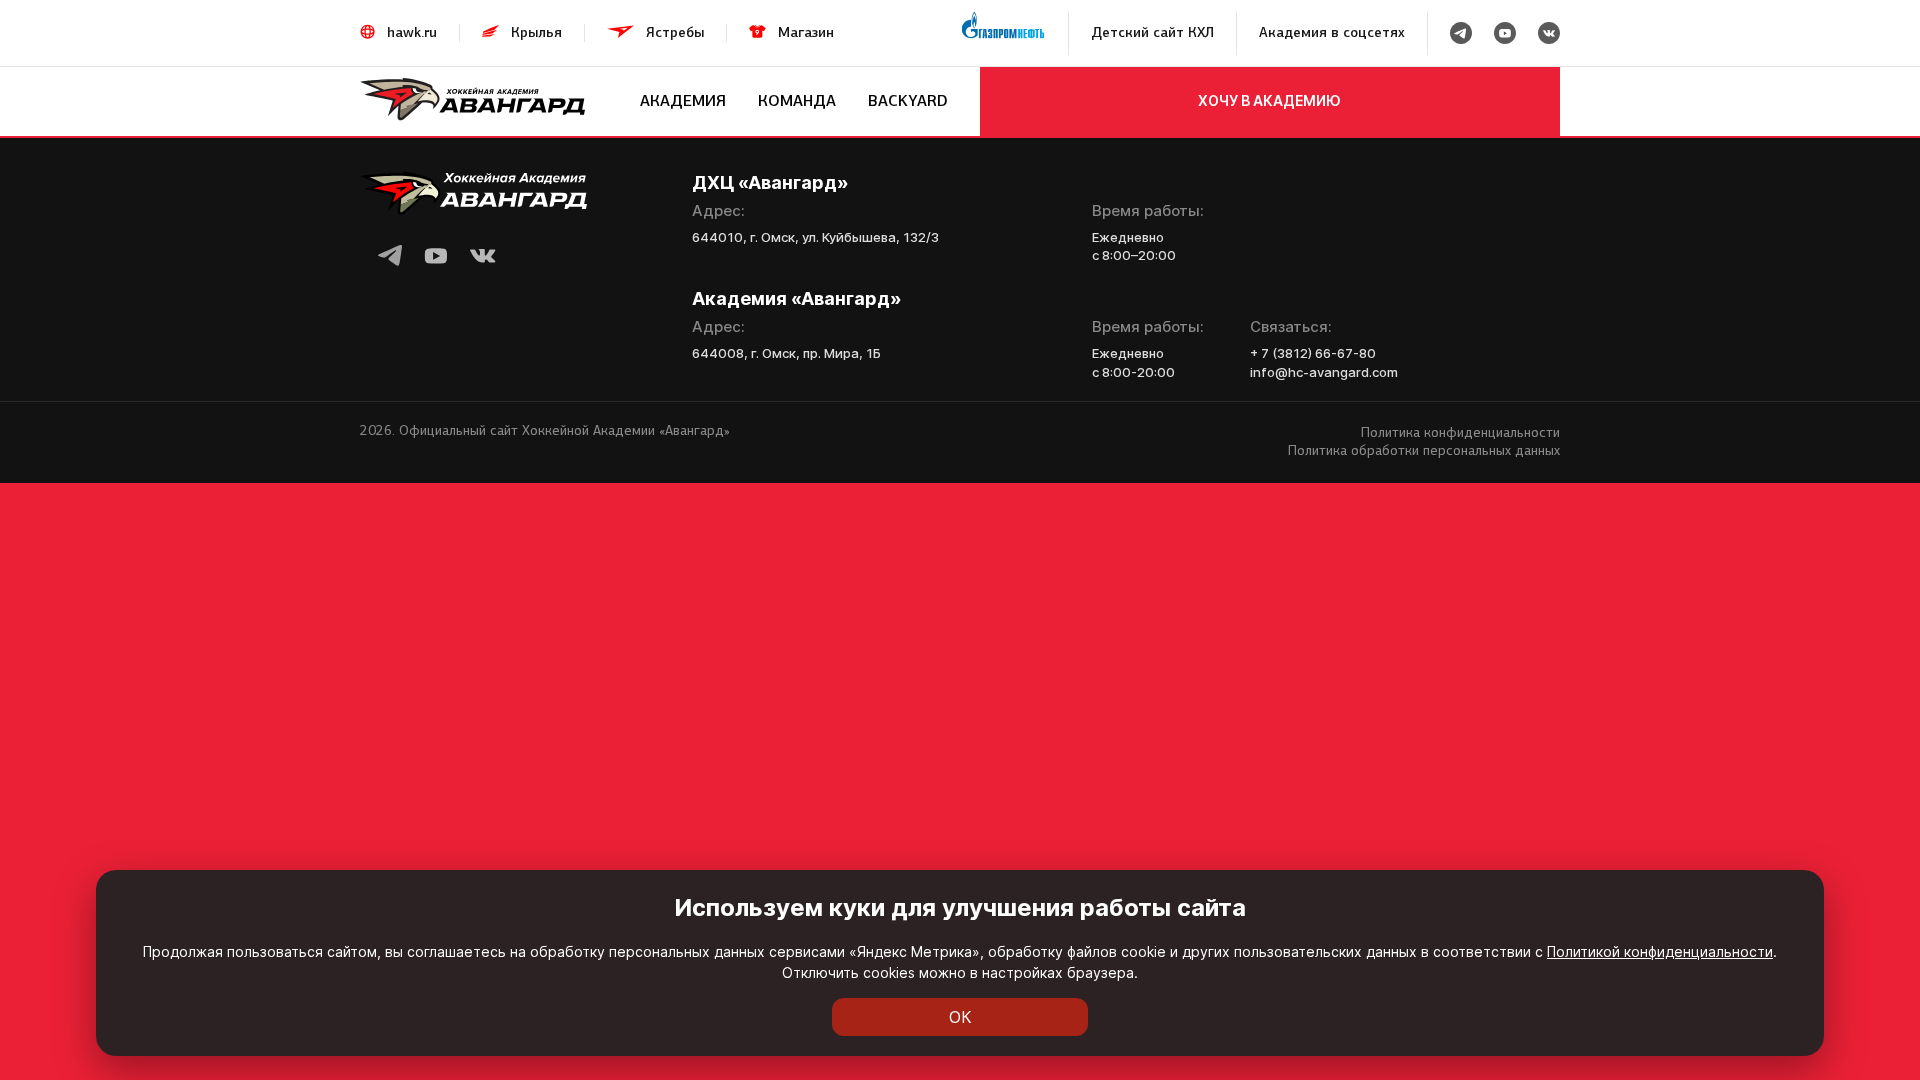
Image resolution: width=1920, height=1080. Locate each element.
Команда (797, 100)
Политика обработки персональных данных (1424, 450)
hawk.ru (412, 32)
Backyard (908, 100)
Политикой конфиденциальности (1660, 951)
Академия (683, 100)
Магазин (806, 32)
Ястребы (675, 32)
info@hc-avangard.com (1324, 372)
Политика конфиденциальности (1460, 432)
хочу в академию (1269, 100)
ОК (960, 1017)
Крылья (536, 32)
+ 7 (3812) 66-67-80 (1313, 353)
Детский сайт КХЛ (1152, 32)
